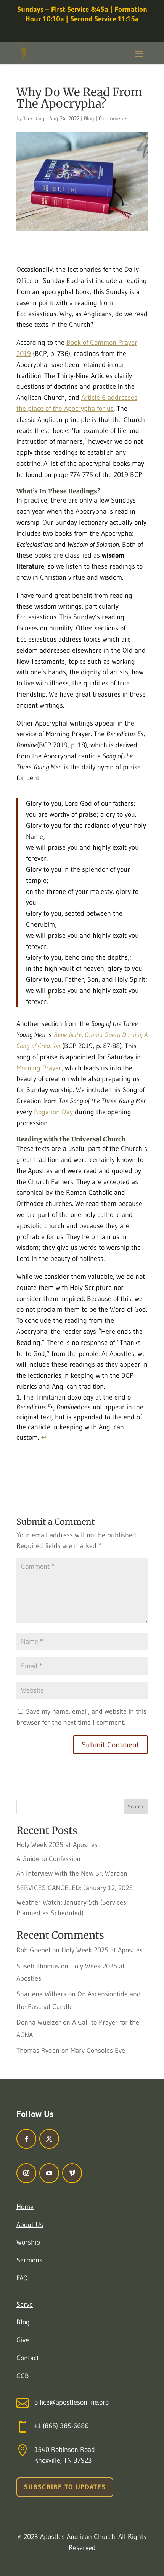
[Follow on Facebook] (26, 2139)
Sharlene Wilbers (41, 1994)
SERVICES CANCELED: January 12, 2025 (75, 1888)
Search (136, 1807)
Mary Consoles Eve (98, 2051)
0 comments (113, 118)
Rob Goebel (33, 1950)
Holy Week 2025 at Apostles (57, 1845)
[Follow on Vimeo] (72, 2173)
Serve (25, 2305)
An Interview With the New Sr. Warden (72, 1873)
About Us (30, 2225)
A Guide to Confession (48, 1859)
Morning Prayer (39, 1068)
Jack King (34, 118)
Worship (28, 2242)
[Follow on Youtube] (49, 2173)
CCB (23, 2376)
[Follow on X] (49, 2139)
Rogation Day (53, 1112)
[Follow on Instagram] (26, 2173)
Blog (89, 118)
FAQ (22, 2278)
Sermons (29, 2260)
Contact (28, 2358)
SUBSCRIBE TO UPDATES (65, 2487)
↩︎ (44, 1437)
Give (23, 2340)
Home (25, 2207)
